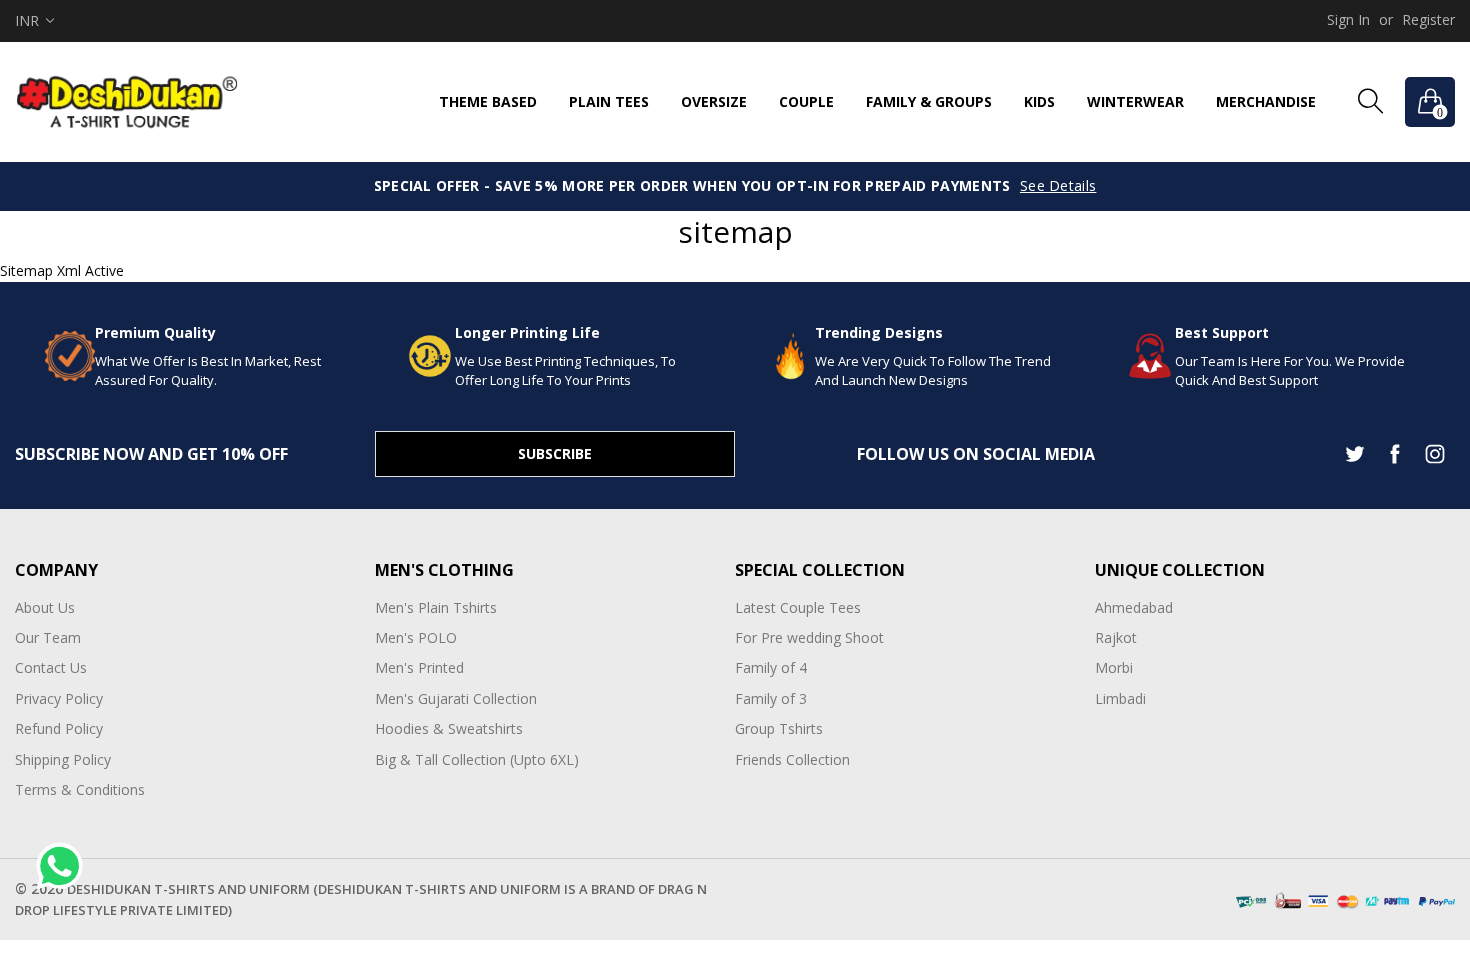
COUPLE (806, 101)
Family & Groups (929, 101)
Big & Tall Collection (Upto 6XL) (477, 759)
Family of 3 (771, 698)
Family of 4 (771, 667)
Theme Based (488, 101)
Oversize (714, 101)
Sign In (1348, 19)
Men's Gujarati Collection (456, 698)
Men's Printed (419, 667)
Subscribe (555, 453)
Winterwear (1135, 101)
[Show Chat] (64, 866)
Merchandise (1266, 101)
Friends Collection (792, 759)
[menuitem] (488, 102)
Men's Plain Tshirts (436, 607)
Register (1428, 19)
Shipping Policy (63, 759)
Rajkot (1116, 637)
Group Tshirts (779, 728)
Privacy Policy (59, 698)
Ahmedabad (1134, 607)
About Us (45, 607)
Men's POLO (416, 637)
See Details (1058, 185)
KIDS (1039, 101)
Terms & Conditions (80, 789)
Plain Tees (609, 101)
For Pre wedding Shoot (809, 637)
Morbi (1114, 667)
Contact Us (51, 667)
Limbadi (1120, 698)
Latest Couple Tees (798, 607)
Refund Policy (59, 728)
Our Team (48, 637)
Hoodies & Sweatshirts (449, 728)
